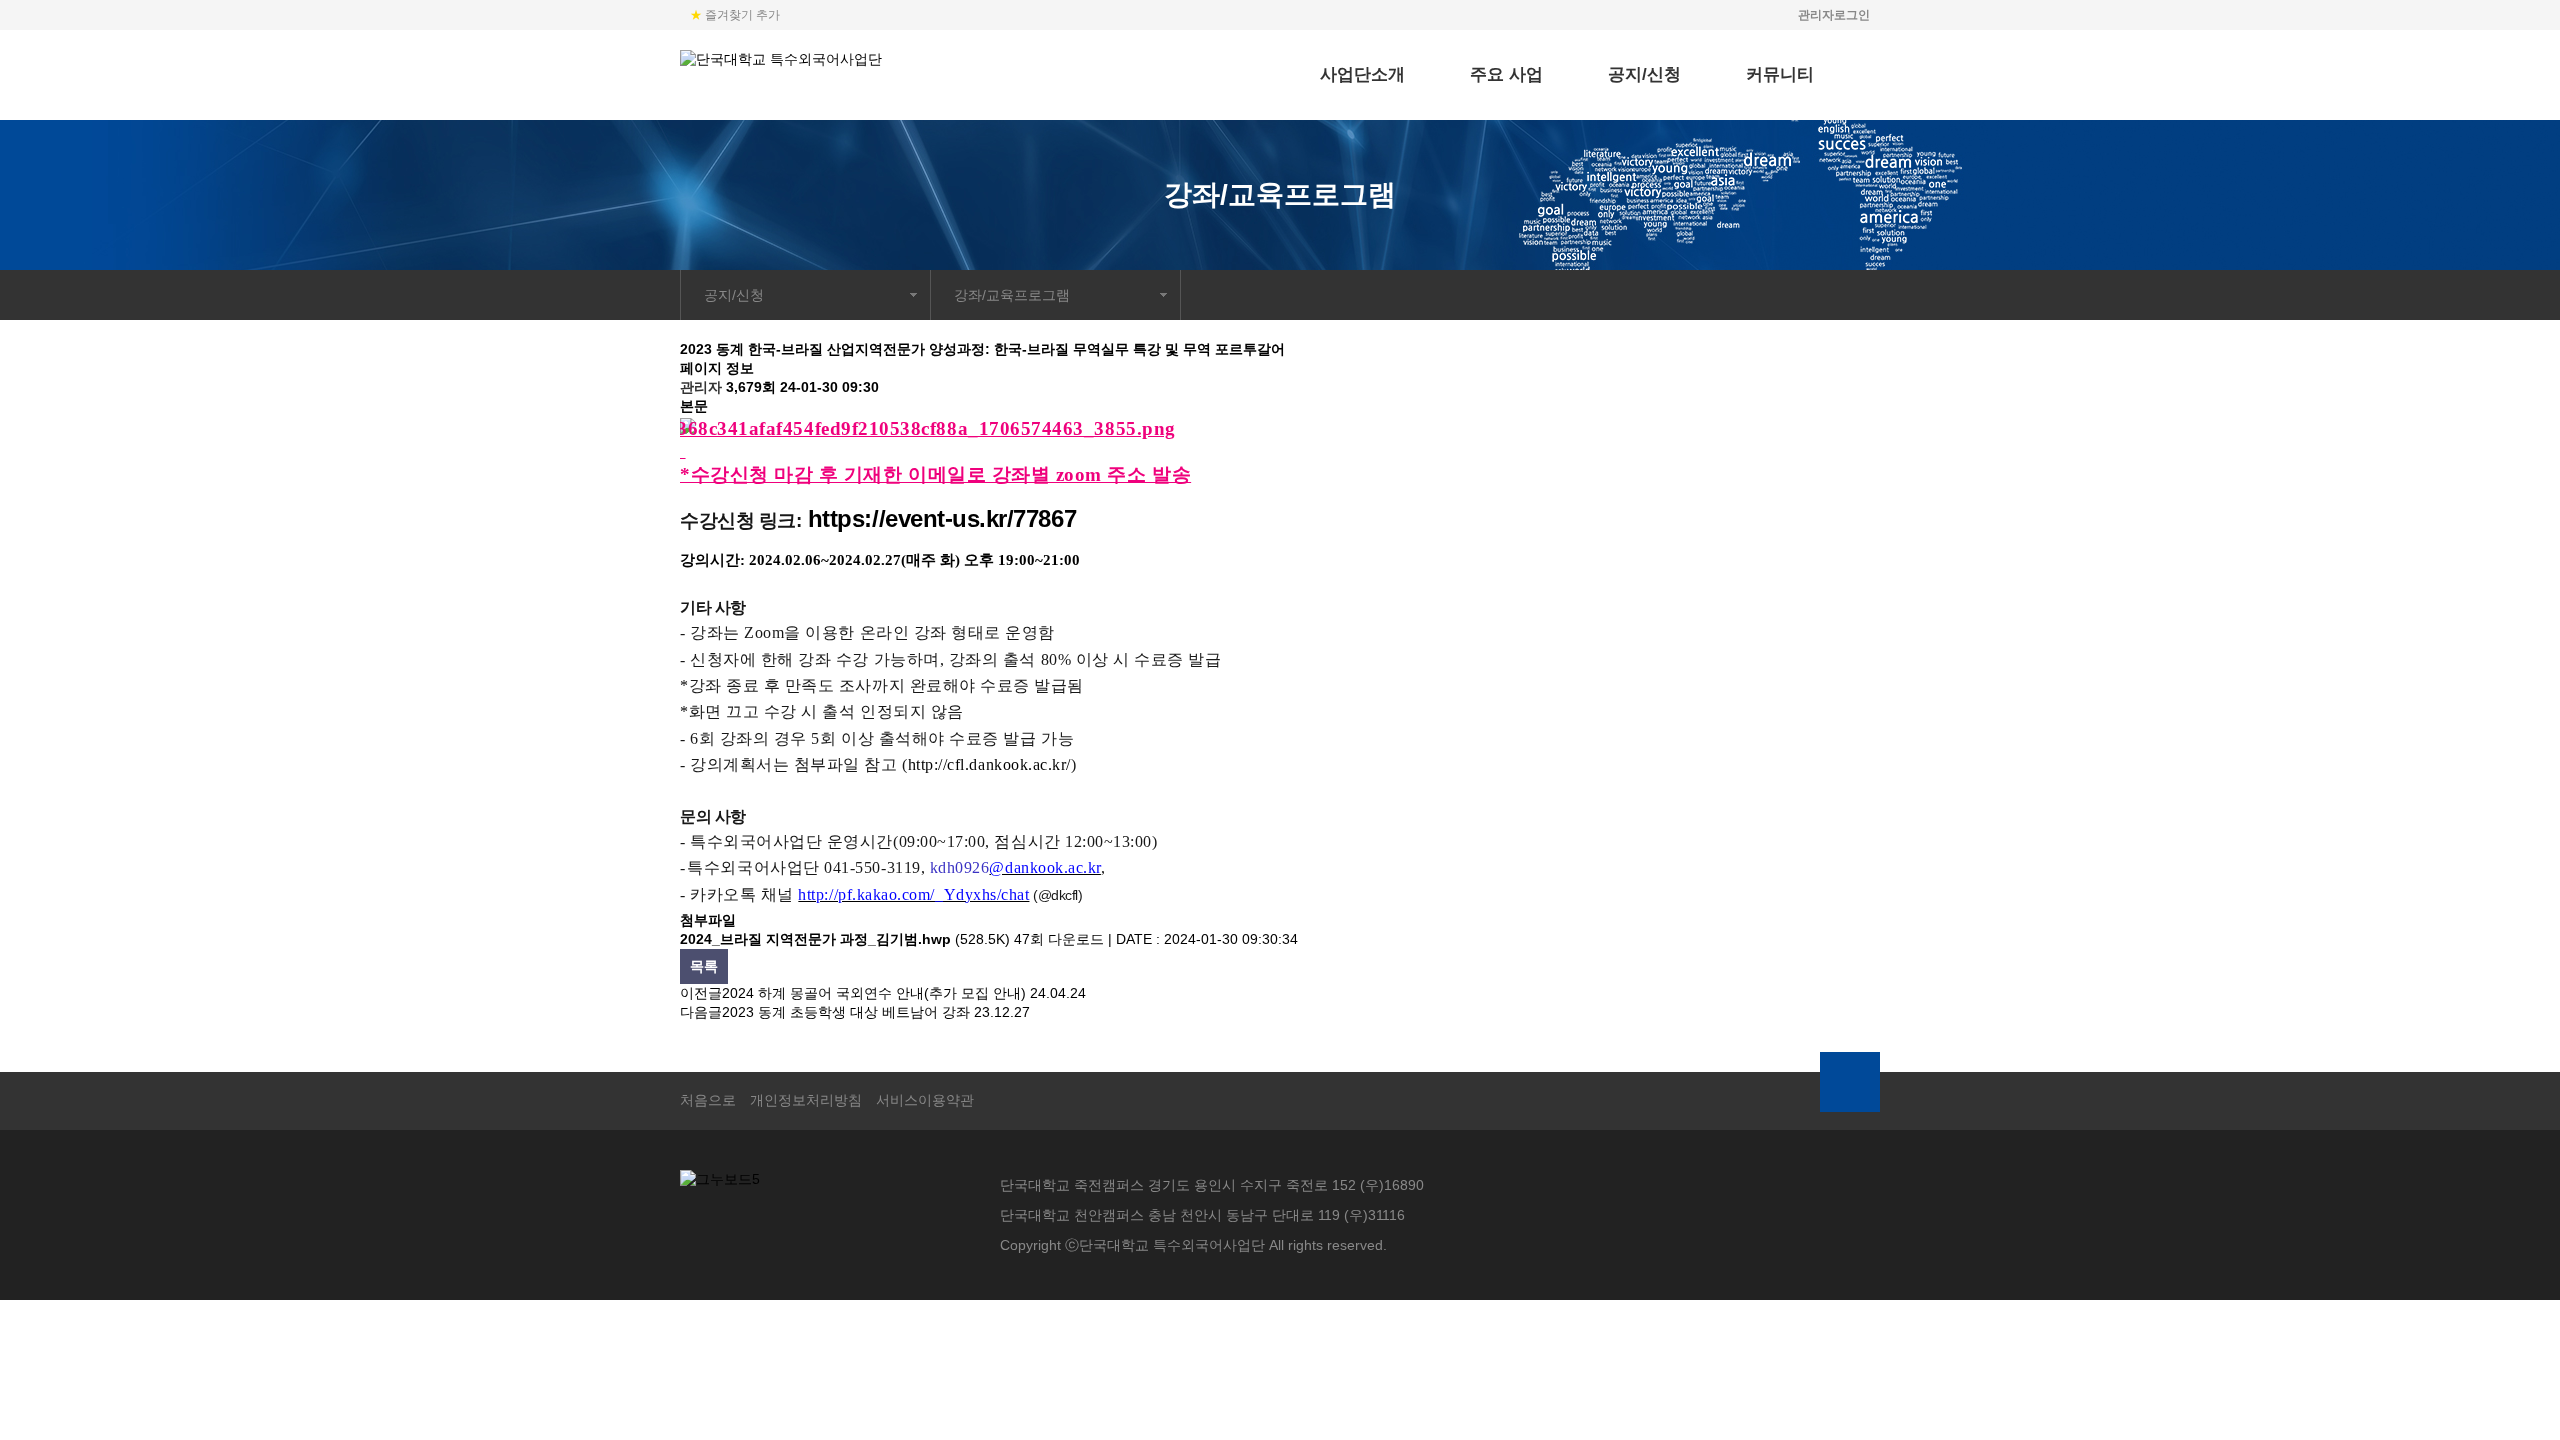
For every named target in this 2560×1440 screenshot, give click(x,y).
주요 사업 (1506, 74)
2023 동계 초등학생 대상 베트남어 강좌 (846, 1012)
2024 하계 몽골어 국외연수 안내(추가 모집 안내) (874, 993)
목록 (704, 966)
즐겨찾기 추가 (735, 15)
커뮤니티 (1780, 74)
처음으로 (708, 1100)
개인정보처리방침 (806, 1100)
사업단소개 (1362, 74)
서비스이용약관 (925, 1100)
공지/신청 (1644, 74)
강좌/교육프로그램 (1012, 295)
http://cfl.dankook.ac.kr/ (989, 764)
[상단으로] (1850, 1082)
